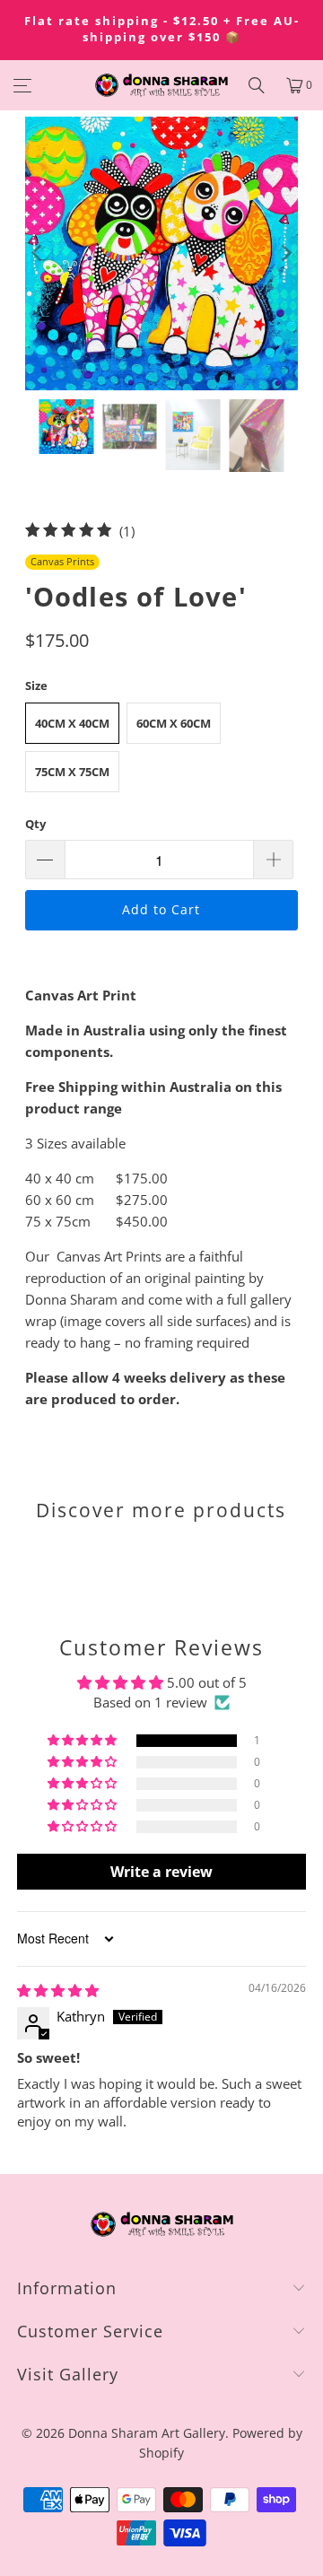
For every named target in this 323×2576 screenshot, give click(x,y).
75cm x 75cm (72, 772)
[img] (58, 1990)
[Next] (284, 253)
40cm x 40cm (72, 723)
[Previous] (39, 253)
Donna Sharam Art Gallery (147, 2433)
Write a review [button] (161, 1872)
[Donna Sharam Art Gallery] (161, 85)
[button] (83, 1741)
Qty (35, 824)
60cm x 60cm (174, 723)
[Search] (257, 85)
